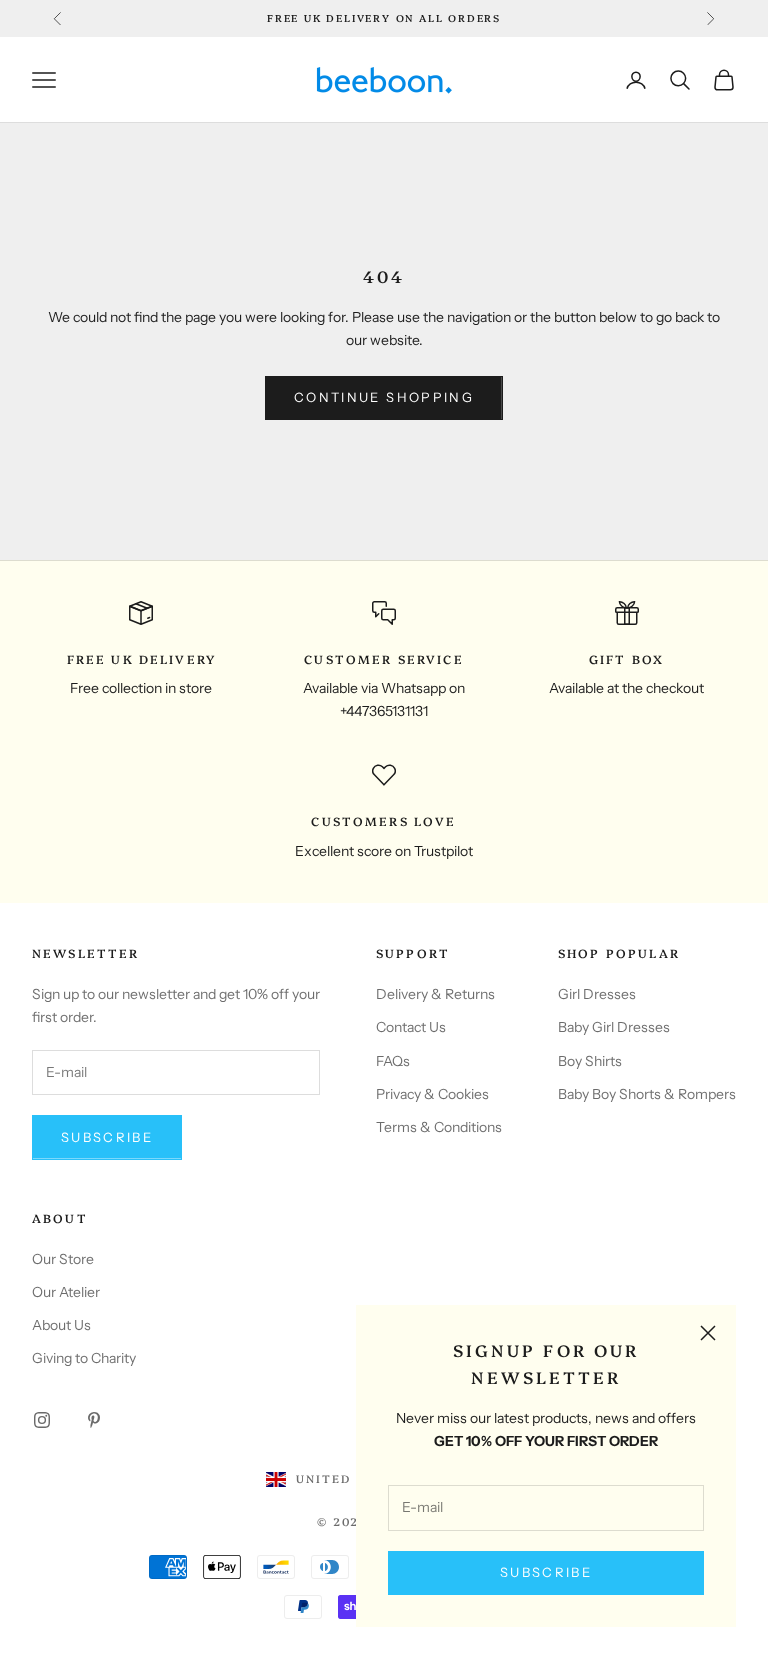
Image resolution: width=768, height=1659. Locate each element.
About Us (61, 1325)
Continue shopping (384, 397)
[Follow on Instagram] (42, 1420)
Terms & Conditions (439, 1127)
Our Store (63, 1259)
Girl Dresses (597, 994)
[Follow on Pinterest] (94, 1420)
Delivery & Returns (435, 994)
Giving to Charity (84, 1358)
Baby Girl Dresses (614, 1027)
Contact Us (411, 1027)
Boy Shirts (590, 1061)
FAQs (393, 1061)
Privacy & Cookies (432, 1094)
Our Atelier (66, 1292)
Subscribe (546, 1572)
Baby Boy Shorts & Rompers (647, 1094)
